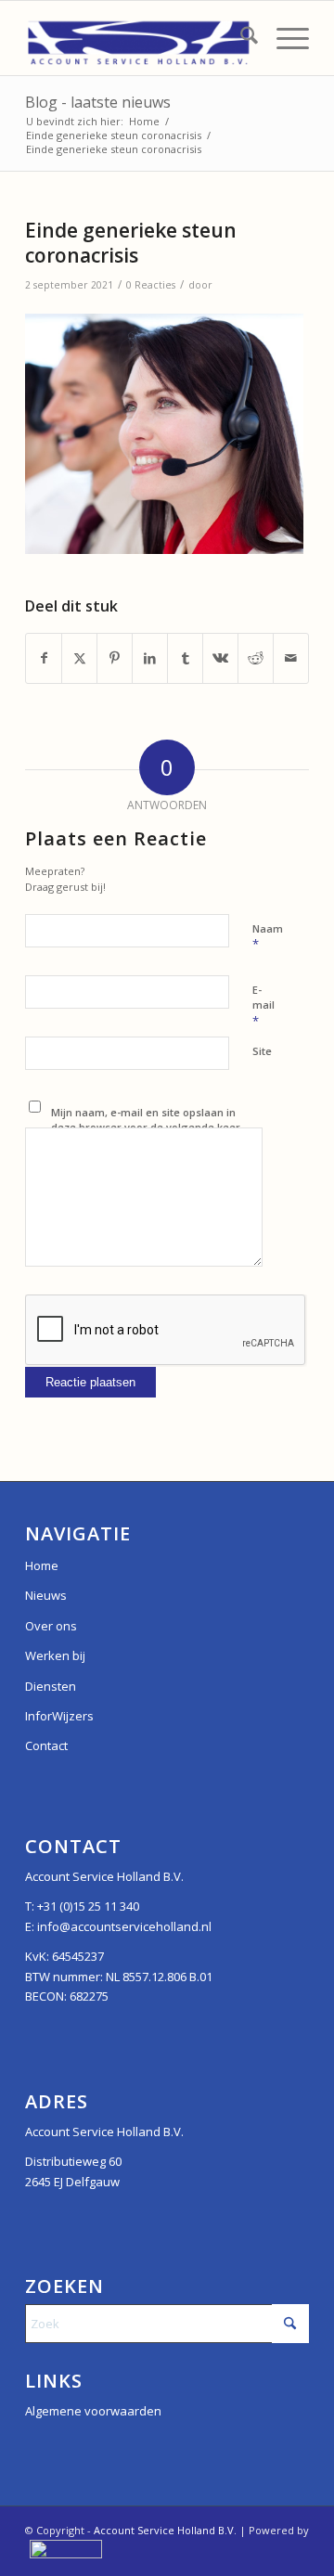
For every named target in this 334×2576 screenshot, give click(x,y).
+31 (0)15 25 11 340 (88, 1906)
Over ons (51, 1626)
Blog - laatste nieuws (98, 102)
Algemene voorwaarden (93, 2411)
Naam (268, 937)
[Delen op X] (79, 658)
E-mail (263, 1006)
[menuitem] (240, 38)
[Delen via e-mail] (291, 658)
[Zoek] (240, 38)
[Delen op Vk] (220, 658)
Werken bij (55, 1655)
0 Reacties (151, 285)
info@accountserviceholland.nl (124, 1926)
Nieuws (46, 1595)
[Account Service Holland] (139, 38)
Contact (46, 1745)
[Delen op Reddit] (256, 658)
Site (262, 1051)
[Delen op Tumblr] (185, 658)
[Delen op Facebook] (44, 658)
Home (42, 1565)
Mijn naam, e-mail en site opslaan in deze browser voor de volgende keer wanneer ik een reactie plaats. (146, 1127)
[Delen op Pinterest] (115, 658)
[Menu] (283, 38)
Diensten (51, 1686)
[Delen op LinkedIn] (150, 658)
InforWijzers (59, 1716)
